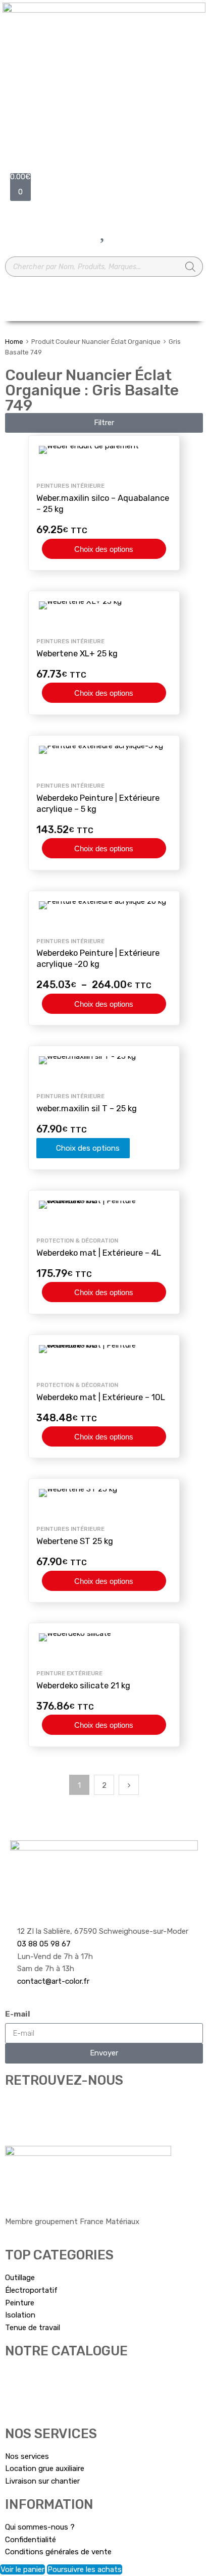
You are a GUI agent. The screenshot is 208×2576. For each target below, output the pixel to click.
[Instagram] (45, 2109)
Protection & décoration (77, 1241)
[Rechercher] (190, 267)
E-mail (18, 2014)
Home (14, 342)
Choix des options (104, 549)
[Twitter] (72, 2109)
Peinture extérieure (69, 1673)
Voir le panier (22, 2569)
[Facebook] (18, 2109)
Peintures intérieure (70, 486)
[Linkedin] (99, 2109)
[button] (104, 423)
